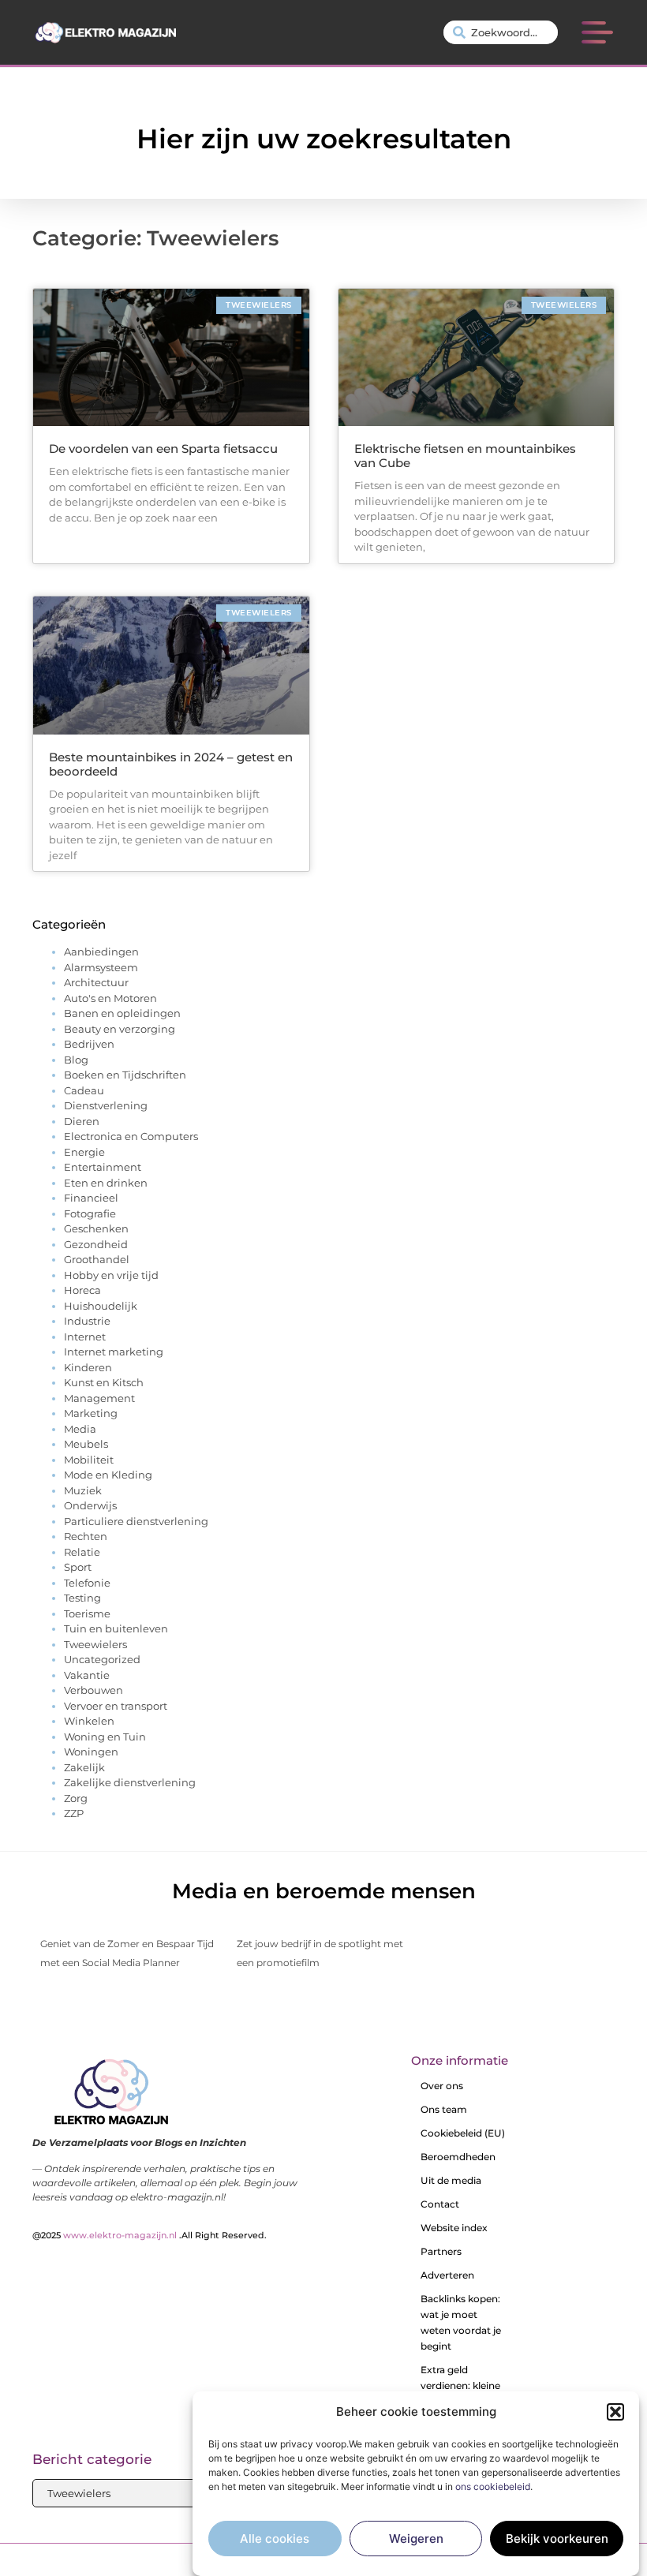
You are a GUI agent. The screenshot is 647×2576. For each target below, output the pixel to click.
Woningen (91, 1752)
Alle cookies (275, 2539)
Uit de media (451, 2180)
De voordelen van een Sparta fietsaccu (163, 449)
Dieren (82, 1121)
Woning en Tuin (105, 1737)
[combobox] (501, 32)
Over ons (442, 2086)
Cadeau (84, 1090)
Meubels (86, 1444)
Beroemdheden (458, 2157)
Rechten (86, 1536)
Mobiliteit (89, 1460)
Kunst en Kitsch (104, 1382)
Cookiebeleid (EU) (463, 2133)
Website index (454, 2228)
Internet (85, 1337)
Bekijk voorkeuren (557, 2539)
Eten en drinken (106, 1183)
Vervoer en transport (116, 1706)
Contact (440, 2204)
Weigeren (416, 2539)
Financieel (91, 1198)
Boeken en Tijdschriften (125, 1075)
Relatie (82, 1552)
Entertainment (103, 1167)
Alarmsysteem (101, 967)
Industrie (87, 1321)
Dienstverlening (106, 1105)
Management (99, 1398)
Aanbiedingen (101, 952)
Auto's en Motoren (110, 998)
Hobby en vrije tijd (111, 1275)
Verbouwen (93, 1690)
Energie (84, 1152)
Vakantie (87, 1675)
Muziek (83, 1490)
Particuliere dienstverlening (136, 1521)
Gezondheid (96, 1244)
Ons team (444, 2109)
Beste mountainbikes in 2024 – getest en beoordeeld (171, 764)
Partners (441, 2251)
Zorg (76, 1798)
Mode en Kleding (108, 1475)
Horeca (82, 1290)
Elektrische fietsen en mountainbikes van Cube (465, 456)
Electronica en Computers (131, 1136)
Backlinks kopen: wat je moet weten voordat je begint (461, 2322)
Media (80, 1429)
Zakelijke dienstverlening (130, 1782)
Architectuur (96, 982)
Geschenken (96, 1228)
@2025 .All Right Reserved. (150, 2235)
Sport (78, 1567)
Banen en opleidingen (122, 1013)
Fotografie (90, 1213)
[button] (615, 2412)
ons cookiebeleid (493, 2486)
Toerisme (87, 1613)
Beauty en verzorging (120, 1029)
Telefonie (87, 1583)
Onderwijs (90, 1505)
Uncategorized (102, 1659)
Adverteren (447, 2275)
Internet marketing (114, 1352)
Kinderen (88, 1367)
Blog (76, 1060)
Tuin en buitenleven (116, 1628)
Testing (82, 1598)
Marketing (91, 1413)
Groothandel (97, 1259)
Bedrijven (89, 1044)
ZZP (74, 1813)
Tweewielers (95, 1644)
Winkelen (89, 1721)
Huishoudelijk (101, 1306)
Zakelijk (84, 1767)
